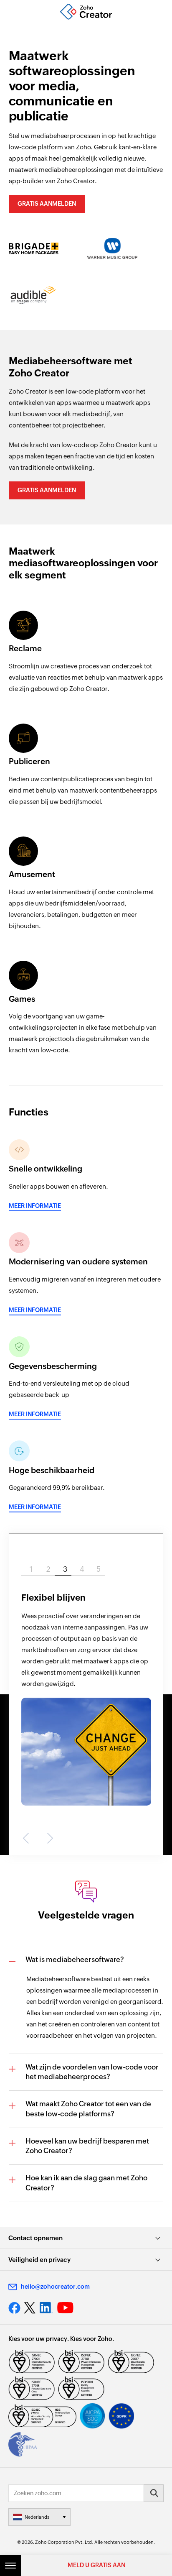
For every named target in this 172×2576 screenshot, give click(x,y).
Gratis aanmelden (47, 204)
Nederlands (37, 2517)
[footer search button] (154, 2493)
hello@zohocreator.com (55, 2287)
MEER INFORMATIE (35, 1206)
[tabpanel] (86, 1694)
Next (48, 1838)
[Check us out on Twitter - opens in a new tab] (30, 2308)
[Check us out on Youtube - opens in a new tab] (65, 2308)
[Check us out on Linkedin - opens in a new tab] (46, 2308)
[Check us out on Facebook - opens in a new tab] (14, 2308)
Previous (28, 1838)
